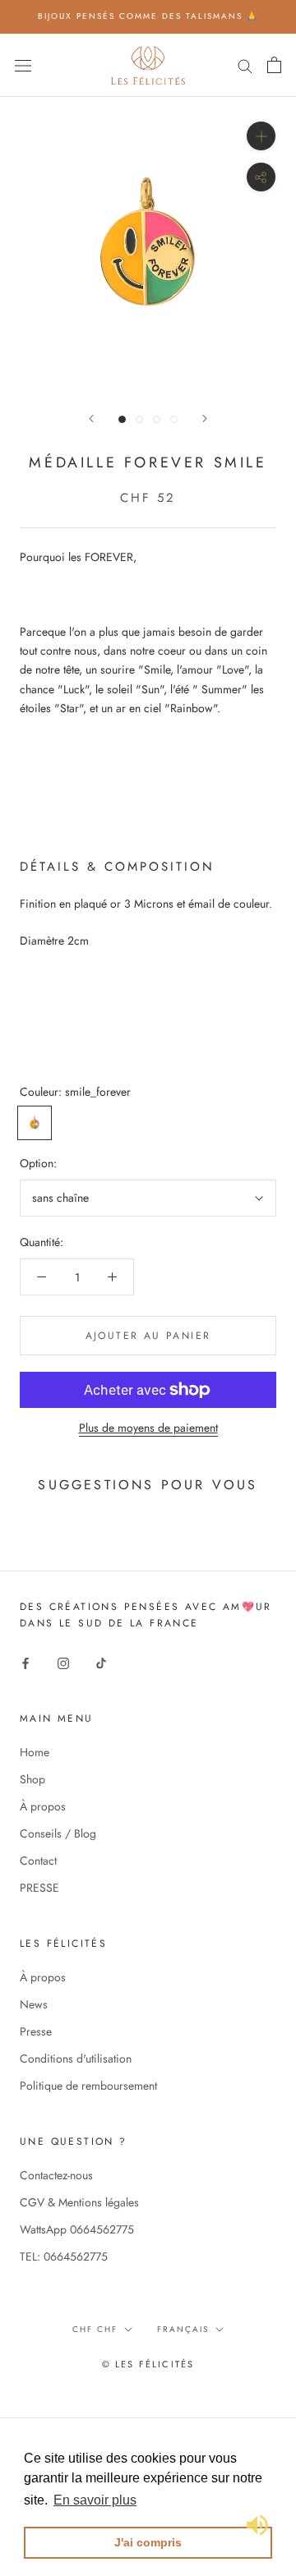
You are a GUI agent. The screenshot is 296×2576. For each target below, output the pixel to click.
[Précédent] (91, 419)
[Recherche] (245, 64)
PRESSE (39, 1888)
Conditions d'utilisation (76, 2058)
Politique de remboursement (88, 2086)
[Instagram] (63, 1662)
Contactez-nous (56, 2175)
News (34, 2004)
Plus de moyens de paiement (148, 1428)
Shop (32, 1779)
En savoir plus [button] (95, 2500)
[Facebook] (25, 1662)
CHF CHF (95, 2329)
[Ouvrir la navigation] (23, 65)
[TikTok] (101, 1662)
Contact (38, 1861)
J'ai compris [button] (148, 2542)
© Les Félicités (148, 2364)
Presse (36, 2031)
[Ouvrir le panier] (274, 65)
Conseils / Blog (58, 1833)
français (183, 2329)
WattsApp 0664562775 (77, 2229)
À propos (43, 1806)
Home (35, 1752)
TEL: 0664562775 (64, 2256)
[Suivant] (205, 419)
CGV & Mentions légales (79, 2202)
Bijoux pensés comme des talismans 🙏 (148, 16)
